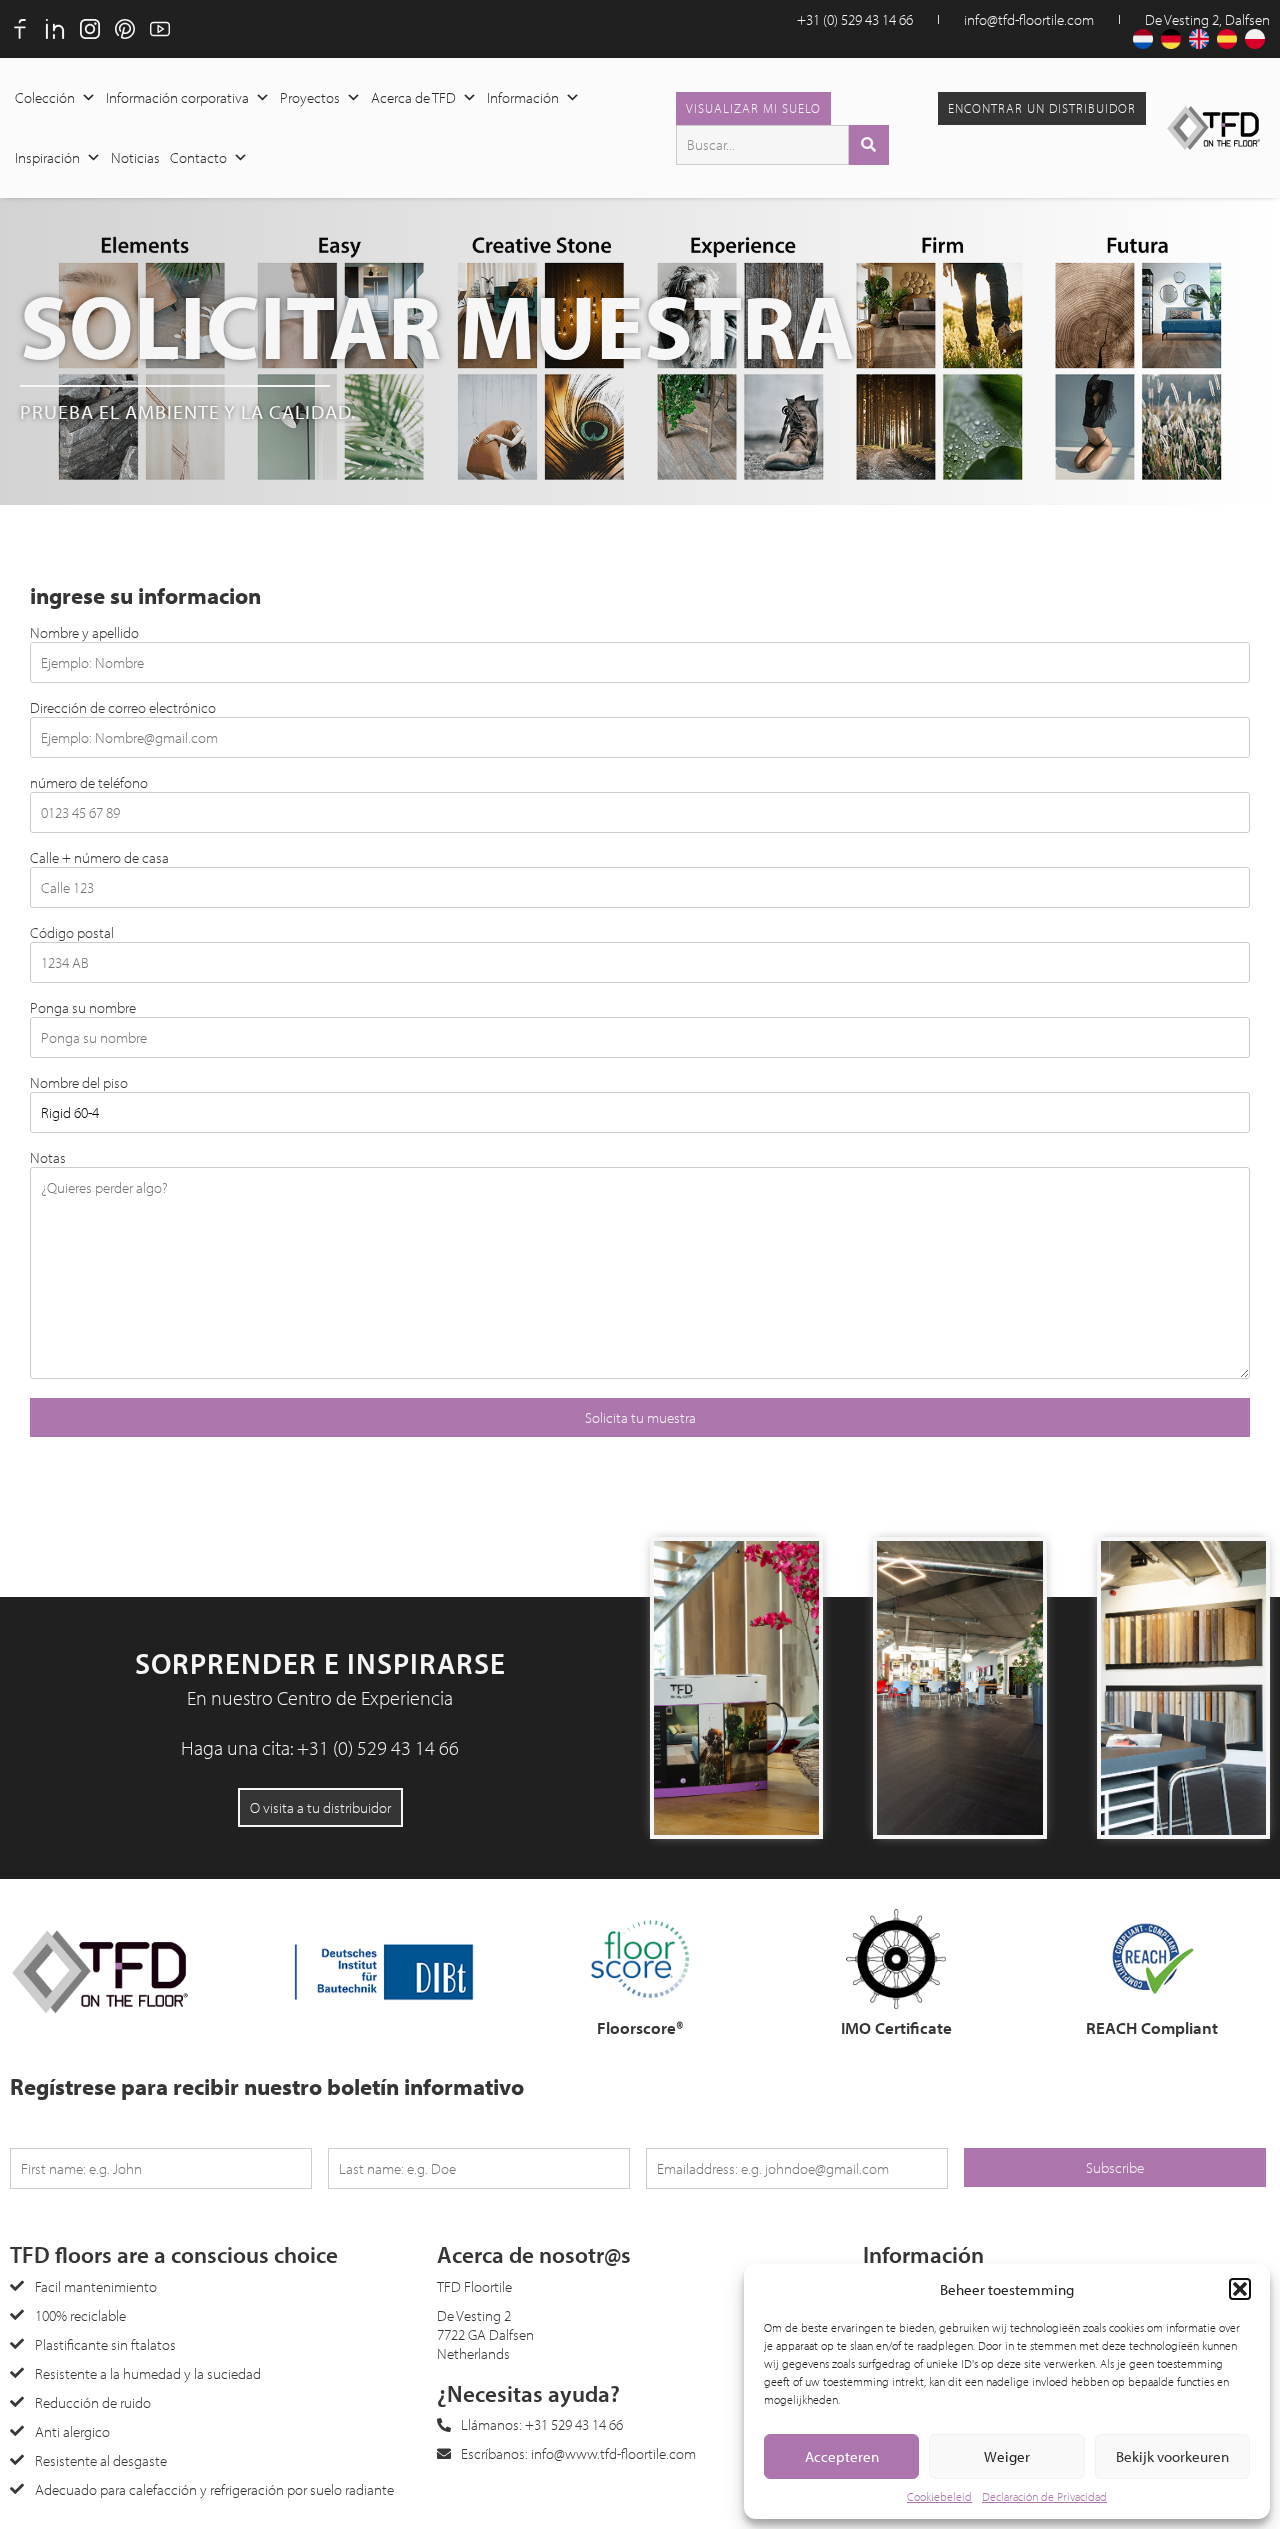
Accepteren (842, 2456)
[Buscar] (869, 145)
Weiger (1007, 2456)
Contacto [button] (198, 157)
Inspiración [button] (47, 157)
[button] (1240, 2289)
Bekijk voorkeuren (1172, 2456)
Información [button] (523, 97)
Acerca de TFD (413, 97)
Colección (45, 97)
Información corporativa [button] (177, 97)
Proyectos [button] (310, 97)
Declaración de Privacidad (1044, 2496)
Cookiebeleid (939, 2496)
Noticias (135, 157)
